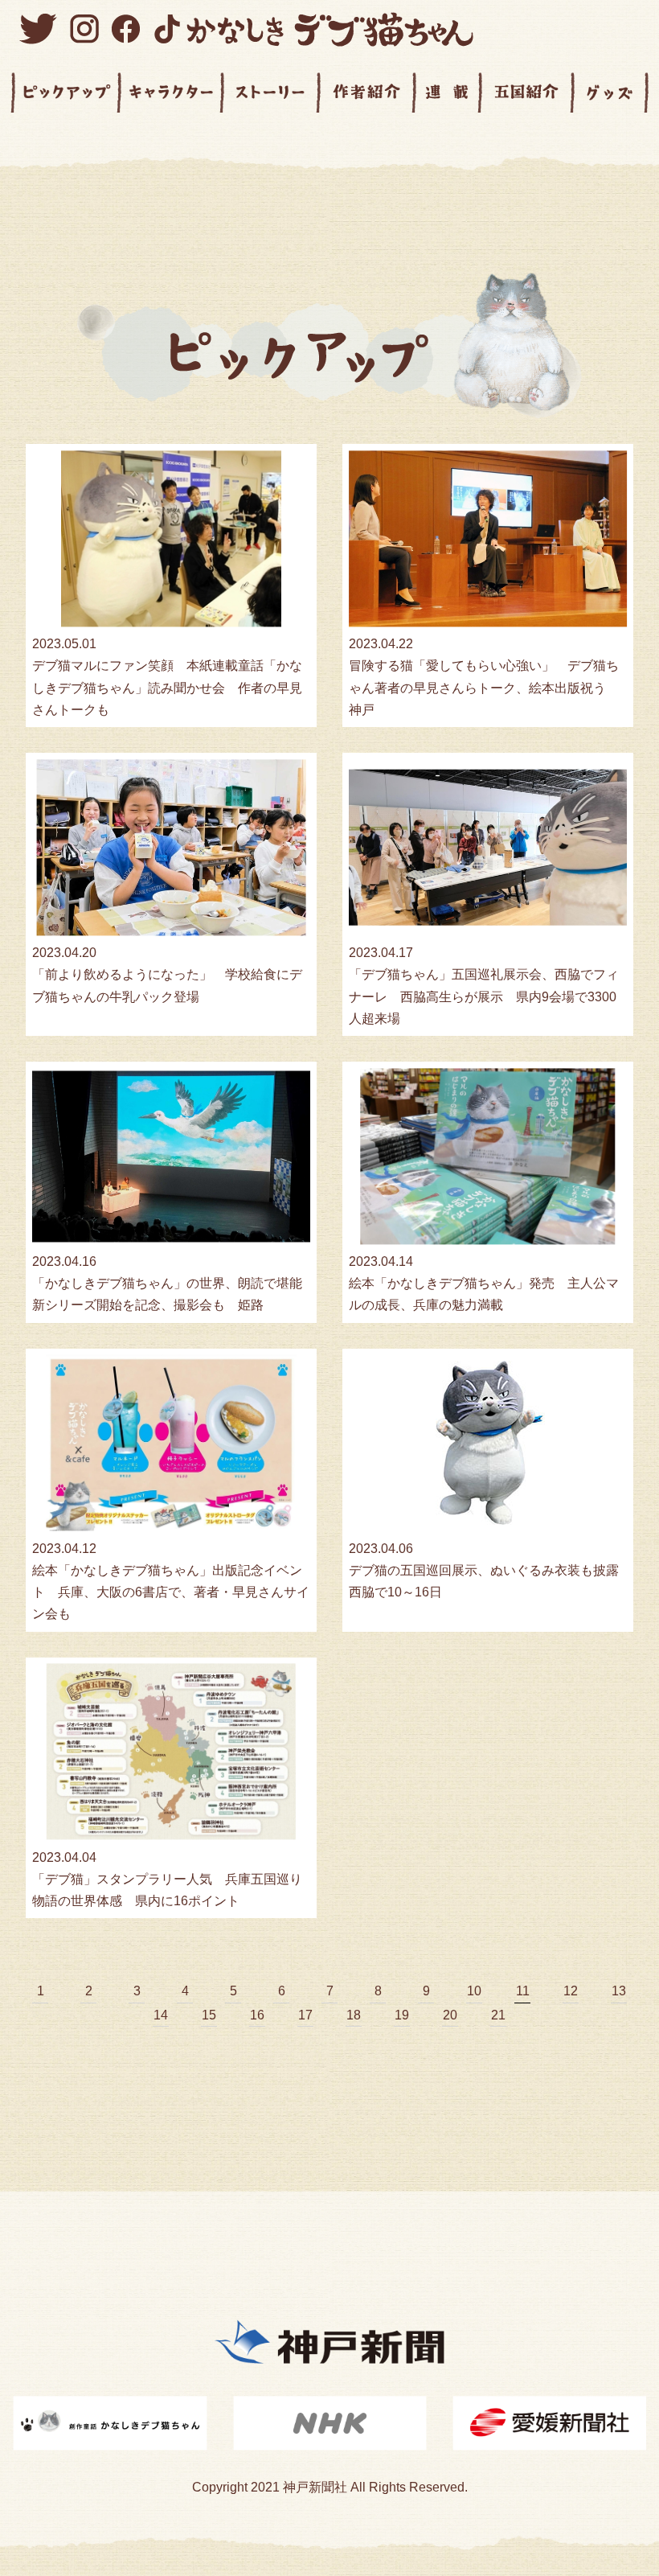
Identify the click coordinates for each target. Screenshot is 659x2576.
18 (354, 2015)
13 (619, 1991)
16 (257, 2015)
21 (498, 2015)
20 (450, 2015)
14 (161, 2015)
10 (474, 1991)
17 (305, 2015)
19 (402, 2015)
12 (571, 1991)
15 (209, 2015)
